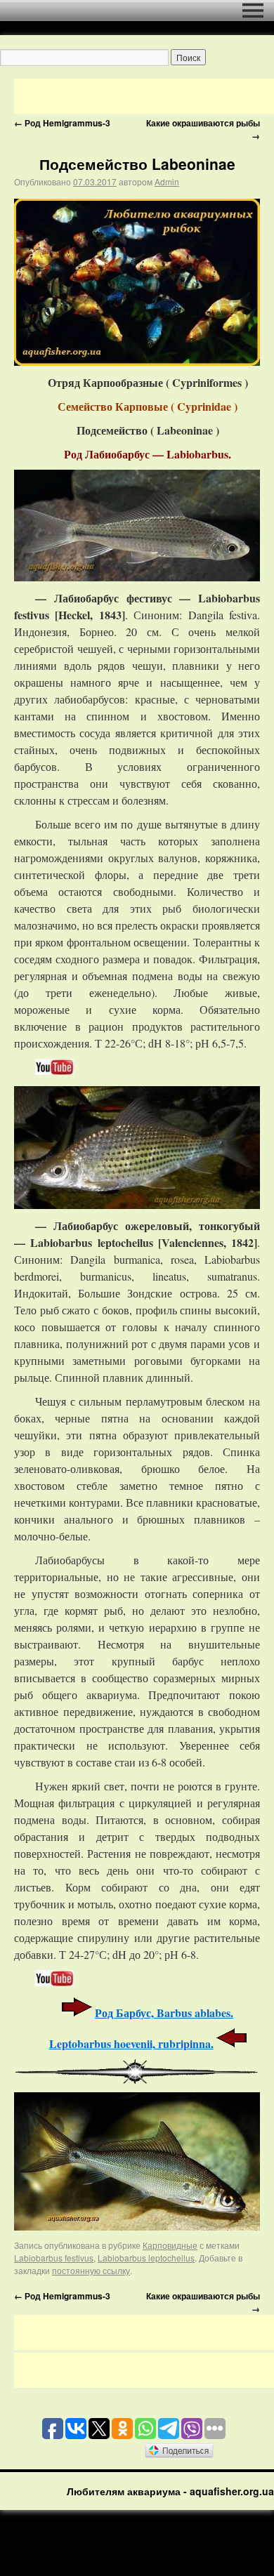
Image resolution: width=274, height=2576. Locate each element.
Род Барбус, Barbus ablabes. (164, 2013)
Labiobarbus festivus (54, 2258)
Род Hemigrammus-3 (62, 123)
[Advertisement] (144, 96)
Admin (167, 181)
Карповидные (170, 2245)
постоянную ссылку (91, 2270)
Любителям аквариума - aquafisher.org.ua (170, 2491)
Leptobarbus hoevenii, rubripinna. (131, 2043)
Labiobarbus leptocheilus (146, 2258)
